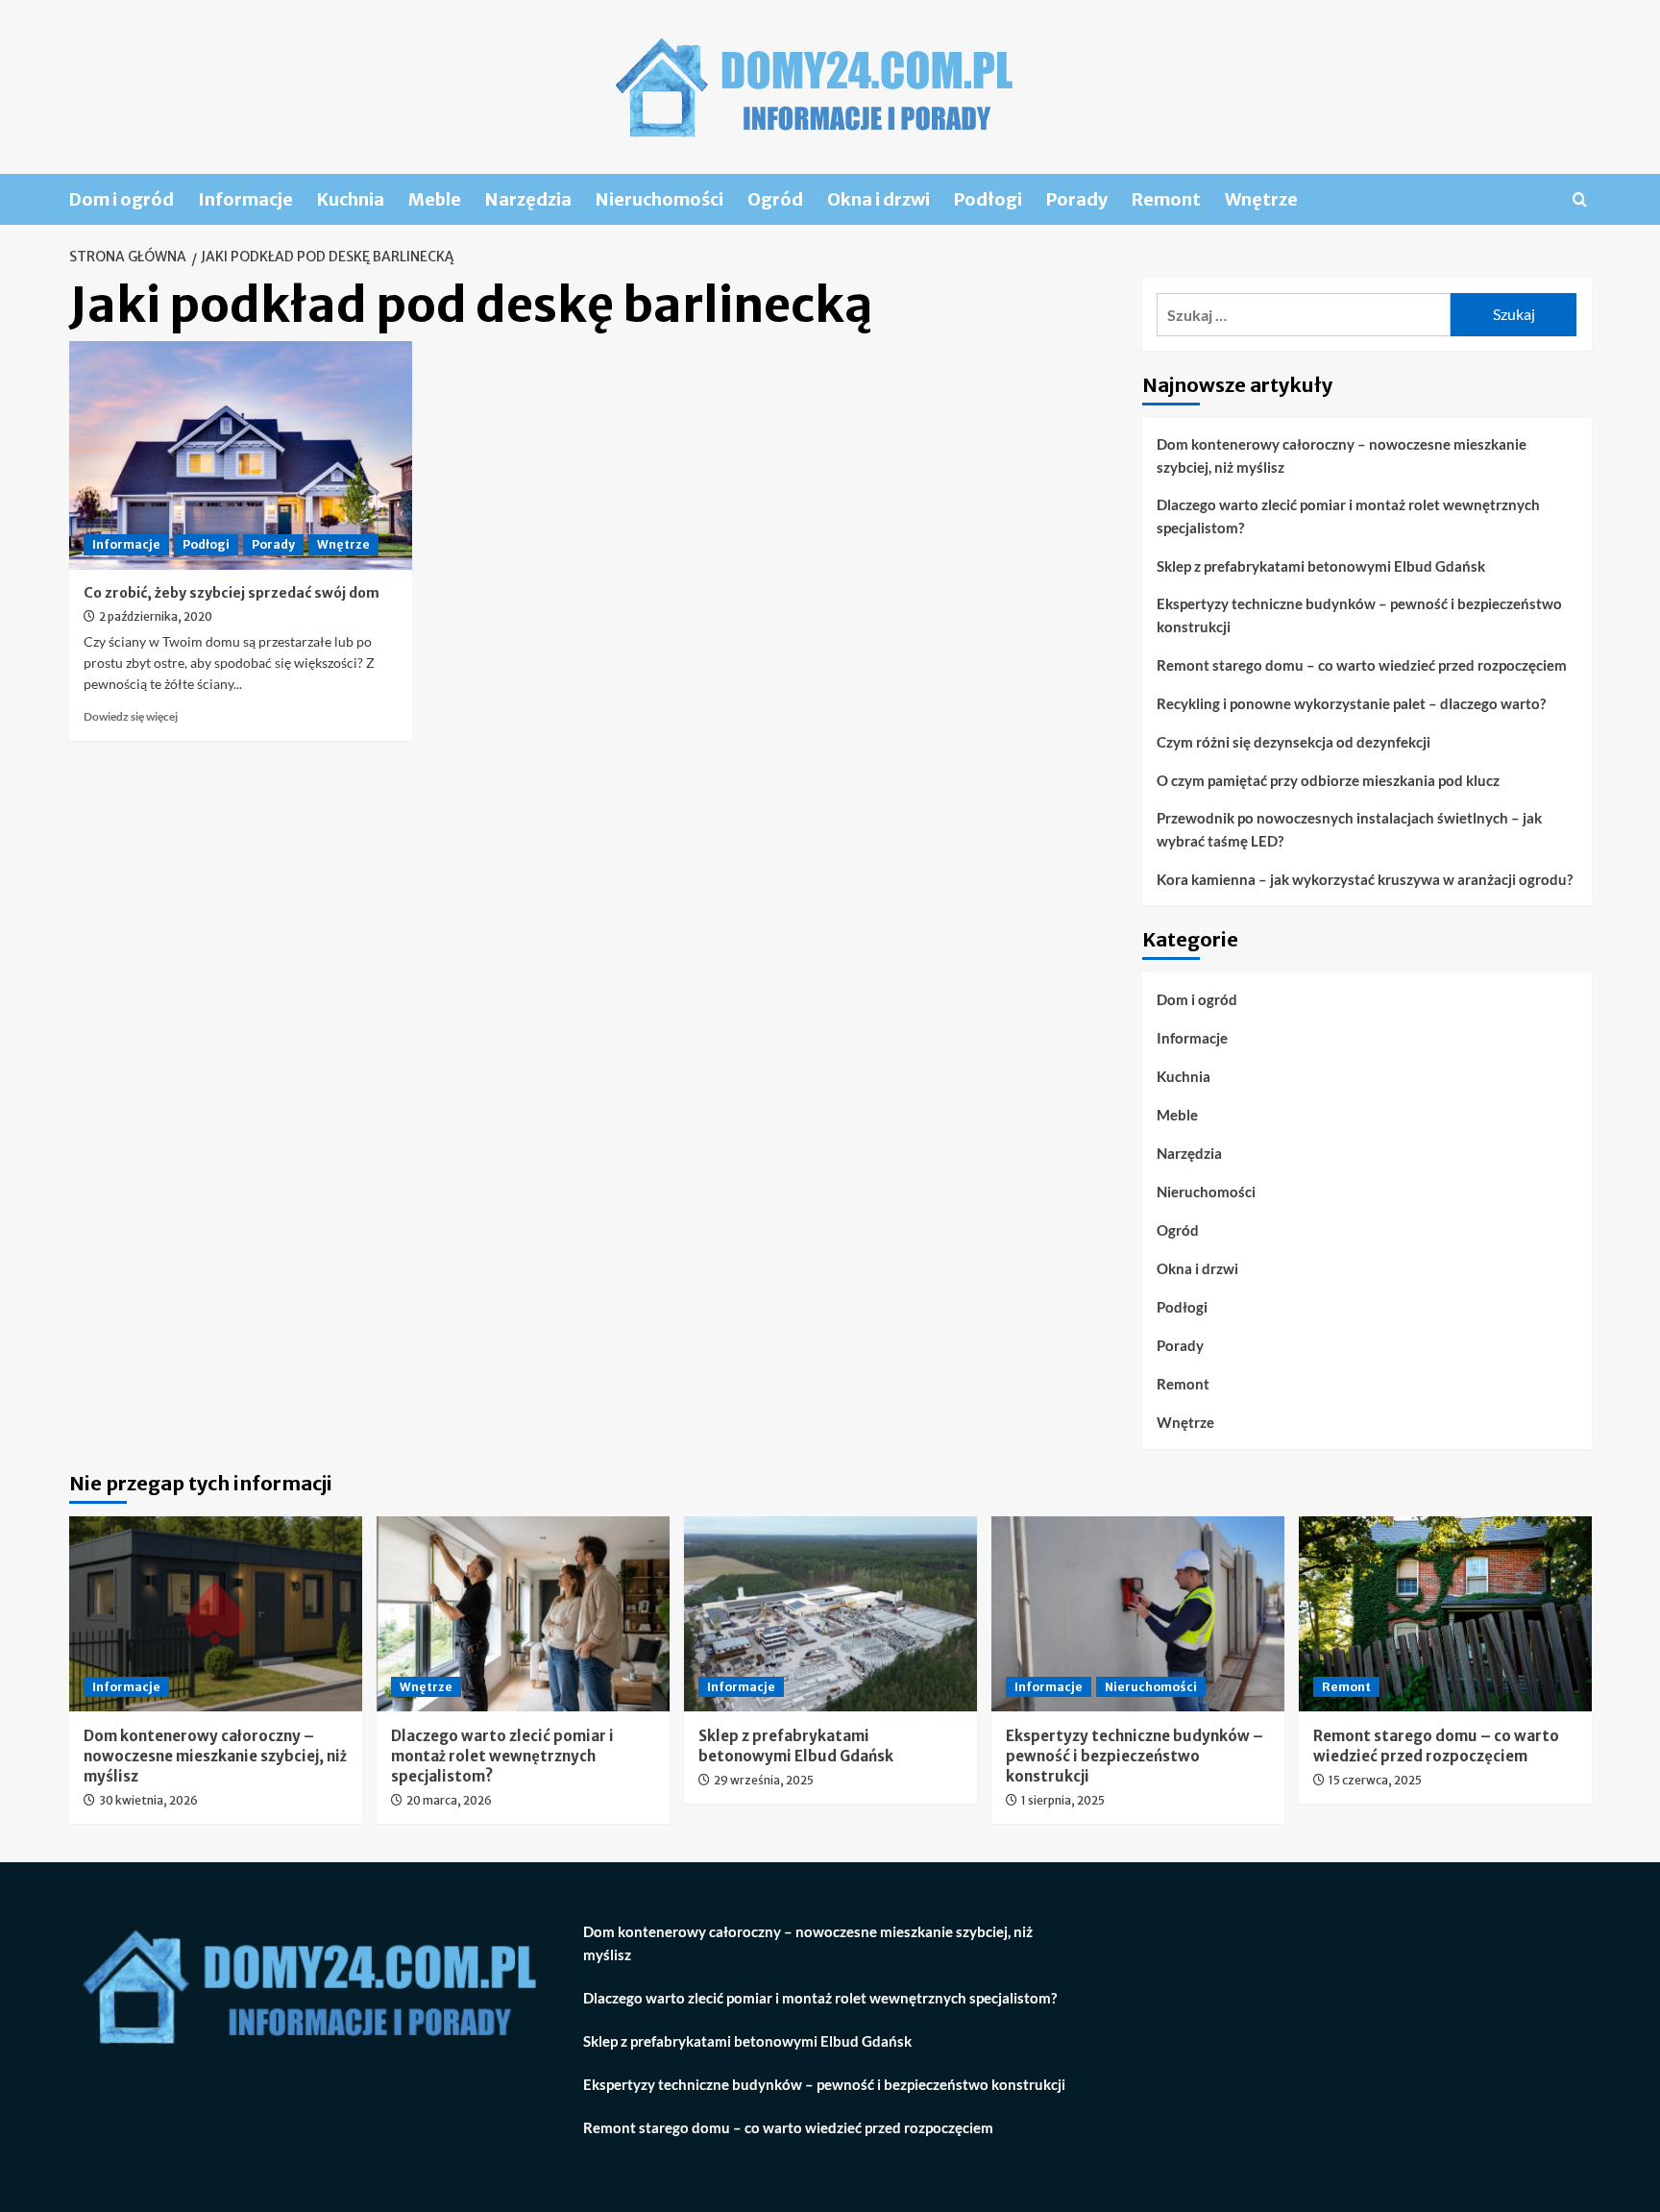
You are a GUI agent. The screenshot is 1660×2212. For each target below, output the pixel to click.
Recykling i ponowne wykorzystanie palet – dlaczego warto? (1351, 703)
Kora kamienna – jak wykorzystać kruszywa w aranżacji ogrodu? (1365, 879)
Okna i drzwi (879, 199)
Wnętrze (1261, 199)
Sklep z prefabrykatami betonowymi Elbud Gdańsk (1321, 566)
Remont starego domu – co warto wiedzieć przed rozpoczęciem (1362, 665)
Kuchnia (351, 199)
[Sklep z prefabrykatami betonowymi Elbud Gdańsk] (830, 1614)
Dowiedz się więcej (131, 716)
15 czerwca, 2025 (1375, 1780)
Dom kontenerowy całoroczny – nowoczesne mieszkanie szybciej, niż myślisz (1342, 455)
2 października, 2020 (156, 616)
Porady (1077, 199)
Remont (1166, 199)
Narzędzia (528, 199)
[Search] (1580, 199)
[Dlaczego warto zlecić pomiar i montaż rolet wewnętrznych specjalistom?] (523, 1614)
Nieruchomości (659, 199)
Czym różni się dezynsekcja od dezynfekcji (1294, 742)
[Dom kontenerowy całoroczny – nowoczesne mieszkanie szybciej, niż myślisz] (216, 1614)
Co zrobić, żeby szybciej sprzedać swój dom (232, 593)
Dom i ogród (122, 199)
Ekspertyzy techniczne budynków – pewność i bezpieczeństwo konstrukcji (1359, 615)
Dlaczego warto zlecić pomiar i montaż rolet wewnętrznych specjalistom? (1348, 516)
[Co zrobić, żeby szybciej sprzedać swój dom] (241, 455)
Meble (435, 199)
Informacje (245, 199)
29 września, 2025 (764, 1780)
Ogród (775, 199)
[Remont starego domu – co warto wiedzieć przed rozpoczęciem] (1445, 1614)
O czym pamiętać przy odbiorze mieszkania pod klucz (1328, 780)
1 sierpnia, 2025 (1063, 1800)
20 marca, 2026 (449, 1800)
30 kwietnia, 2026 (148, 1800)
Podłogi (988, 199)
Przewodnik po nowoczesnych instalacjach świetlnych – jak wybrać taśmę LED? (1349, 829)
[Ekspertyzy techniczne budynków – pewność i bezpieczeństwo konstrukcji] (1138, 1614)
